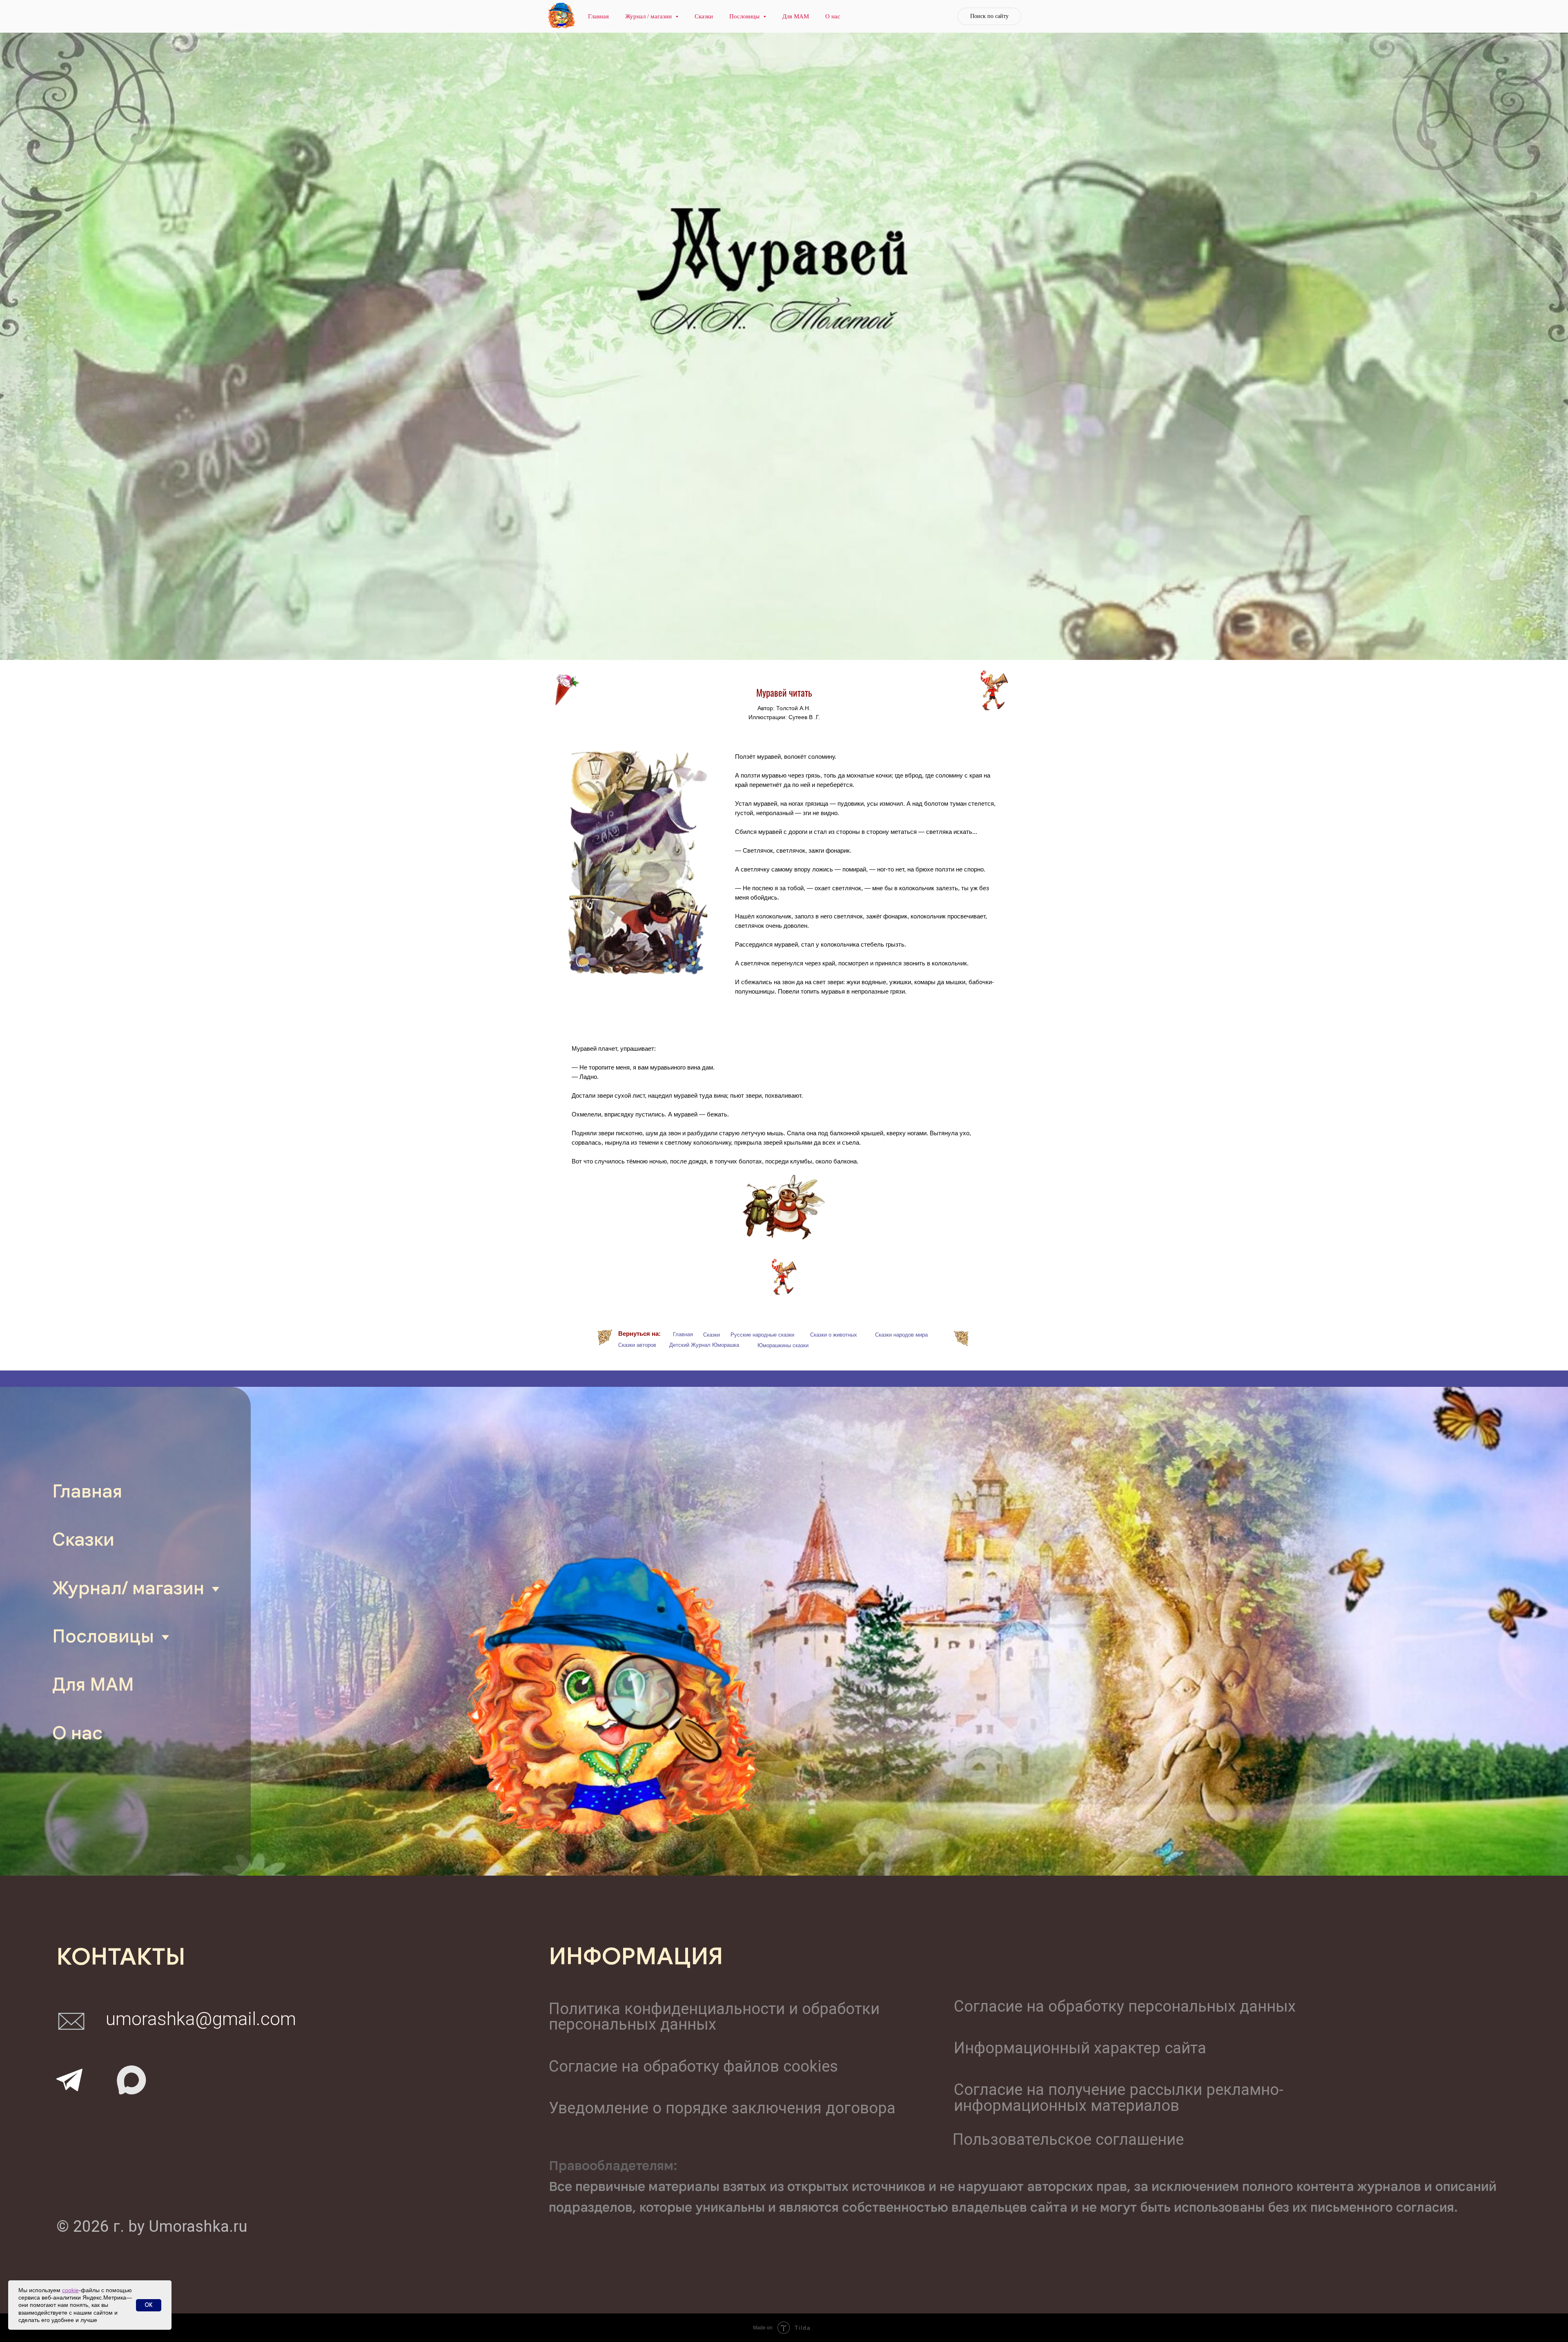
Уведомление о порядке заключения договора (722, 2108)
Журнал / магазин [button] (649, 16)
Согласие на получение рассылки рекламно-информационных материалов (1119, 2097)
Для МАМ (796, 16)
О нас (833, 16)
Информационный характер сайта (1080, 2048)
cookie (70, 2290)
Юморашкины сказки (783, 1345)
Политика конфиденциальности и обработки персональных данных (714, 2016)
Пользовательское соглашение (1068, 2139)
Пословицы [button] (745, 16)
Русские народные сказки (762, 1335)
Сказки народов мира (901, 1335)
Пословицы (103, 1636)
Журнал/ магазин (128, 1588)
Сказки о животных (834, 1335)
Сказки (704, 16)
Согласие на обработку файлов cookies (693, 2066)
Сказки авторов (637, 1345)
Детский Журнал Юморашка (704, 1345)
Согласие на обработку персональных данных (1125, 2006)
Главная (598, 16)
